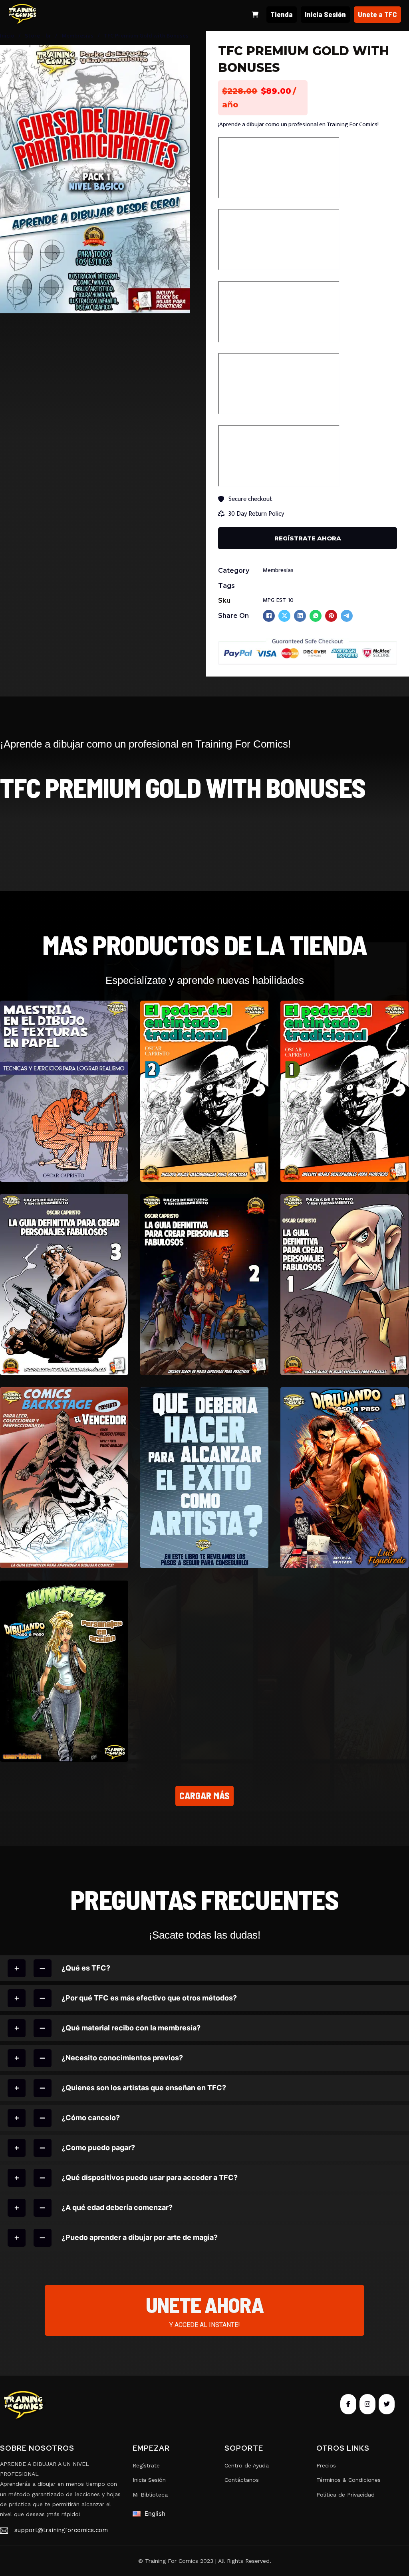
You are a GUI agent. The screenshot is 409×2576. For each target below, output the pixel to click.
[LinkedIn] (300, 616)
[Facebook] (269, 616)
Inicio (7, 36)
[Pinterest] (331, 616)
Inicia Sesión (325, 14)
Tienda (282, 14)
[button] (179, 56)
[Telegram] (347, 616)
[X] (284, 616)
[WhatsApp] (316, 616)
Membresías (77, 36)
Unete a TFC (377, 14)
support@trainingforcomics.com (61, 2530)
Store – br (38, 36)
